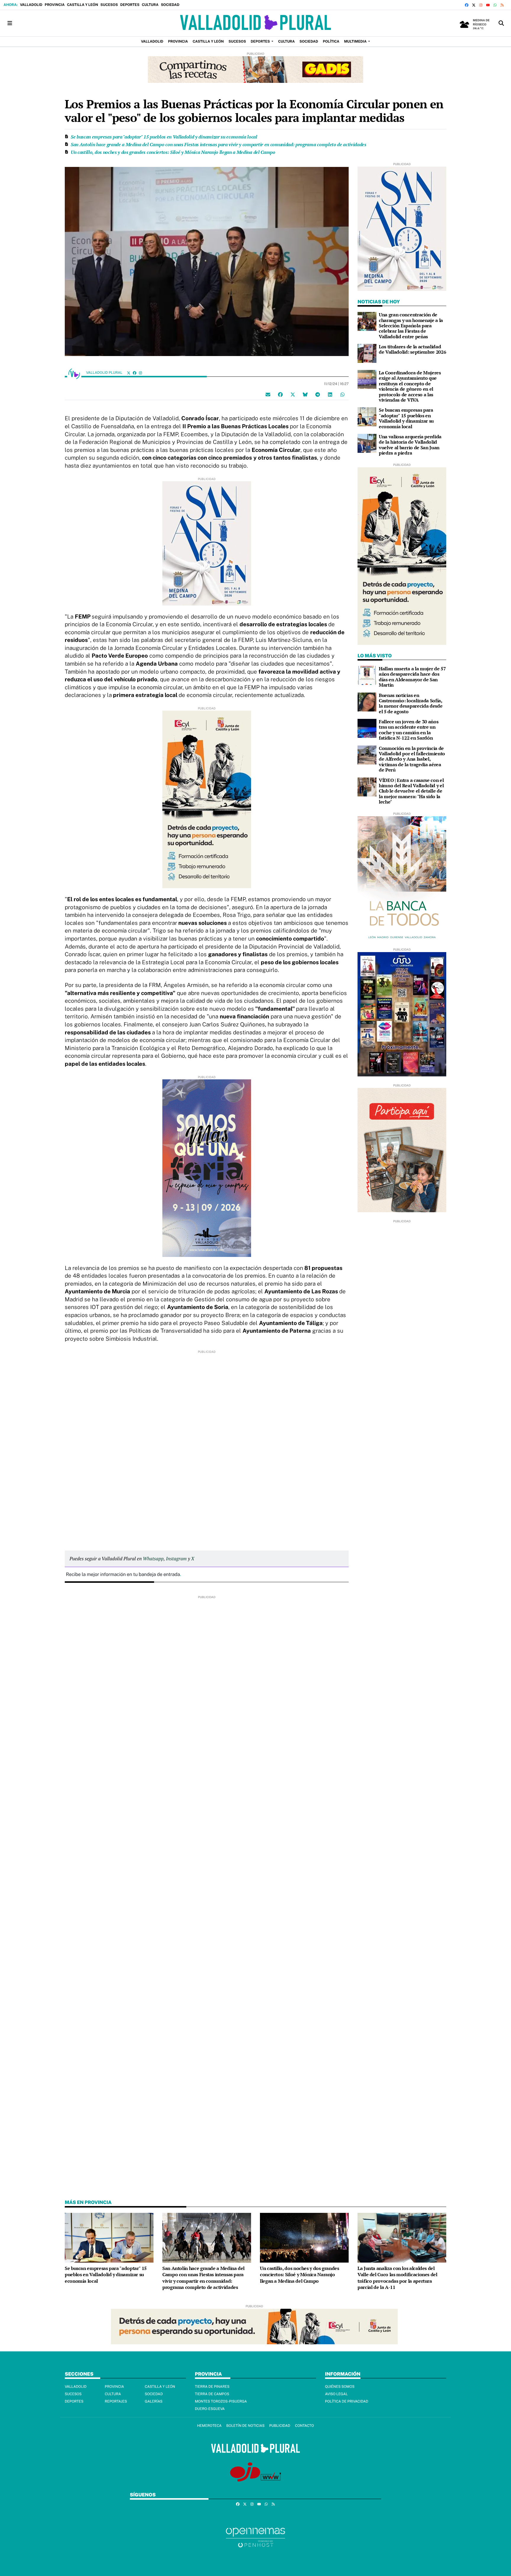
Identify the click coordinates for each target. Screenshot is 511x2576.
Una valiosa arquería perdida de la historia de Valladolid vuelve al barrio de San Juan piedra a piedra (410, 445)
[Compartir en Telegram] (318, 394)
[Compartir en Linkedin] (330, 394)
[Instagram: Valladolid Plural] (140, 373)
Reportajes (116, 2401)
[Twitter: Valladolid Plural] (129, 373)
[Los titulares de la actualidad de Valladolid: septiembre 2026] (367, 353)
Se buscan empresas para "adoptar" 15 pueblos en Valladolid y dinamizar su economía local (164, 137)
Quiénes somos (340, 2387)
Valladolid (31, 5)
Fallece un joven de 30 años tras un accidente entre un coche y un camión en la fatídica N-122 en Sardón (409, 730)
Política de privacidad (347, 2401)
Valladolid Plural (105, 373)
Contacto (304, 2426)
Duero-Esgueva (210, 2409)
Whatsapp (153, 1559)
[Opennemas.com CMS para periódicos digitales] (256, 2537)
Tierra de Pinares (212, 2387)
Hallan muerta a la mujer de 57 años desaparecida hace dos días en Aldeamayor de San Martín (412, 677)
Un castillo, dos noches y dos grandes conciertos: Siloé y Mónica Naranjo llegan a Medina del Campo (173, 152)
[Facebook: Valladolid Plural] (135, 373)
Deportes (130, 5)
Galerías (154, 2401)
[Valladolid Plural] (255, 23)
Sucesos (109, 5)
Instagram (176, 1559)
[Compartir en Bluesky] (305, 394)
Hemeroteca (209, 2426)
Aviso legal (336, 2394)
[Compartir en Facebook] (280, 394)
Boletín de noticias (245, 2426)
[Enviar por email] (268, 394)
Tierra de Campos (212, 2394)
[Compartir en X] (293, 394)
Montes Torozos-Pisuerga (221, 2401)
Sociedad (170, 5)
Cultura (150, 5)
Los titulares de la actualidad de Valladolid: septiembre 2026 (412, 349)
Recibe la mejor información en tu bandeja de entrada (123, 1574)
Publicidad (280, 2426)
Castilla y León (82, 5)
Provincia (55, 5)
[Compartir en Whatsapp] (342, 394)
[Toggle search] (501, 23)
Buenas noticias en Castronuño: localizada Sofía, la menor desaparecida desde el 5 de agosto (411, 703)
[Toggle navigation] (10, 23)
